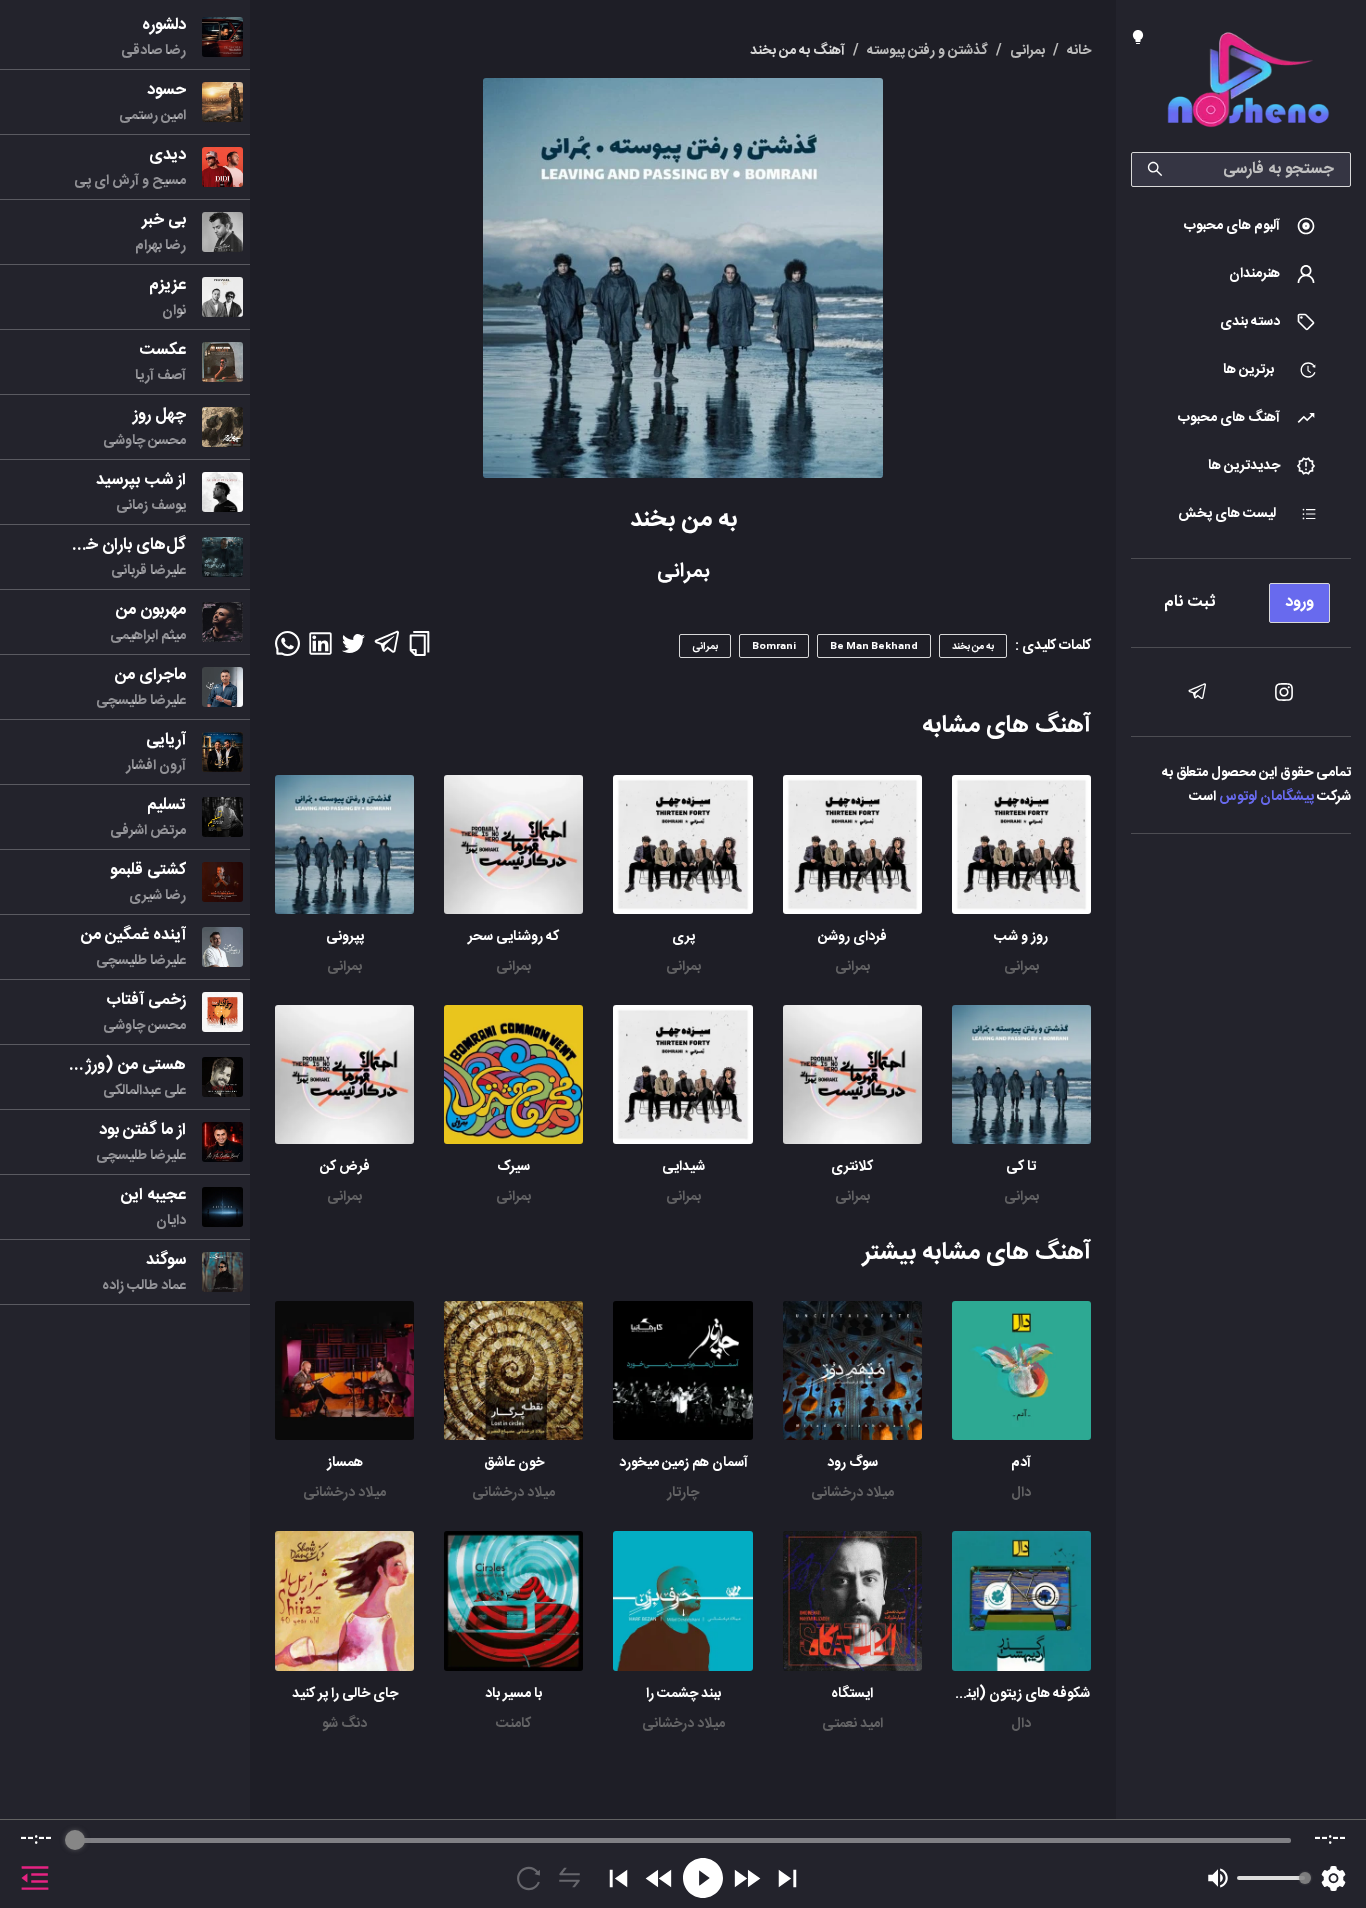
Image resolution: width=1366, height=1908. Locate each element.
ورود (1299, 602)
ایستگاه (852, 1694)
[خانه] (1248, 83)
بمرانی (1021, 967)
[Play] (703, 1878)
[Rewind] (659, 1878)
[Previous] (618, 1878)
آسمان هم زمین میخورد (683, 1463)
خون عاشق (514, 1463)
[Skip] (787, 1878)
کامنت (513, 1724)
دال (1021, 1493)
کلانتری (852, 1167)
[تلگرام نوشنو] (1197, 692)
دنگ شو (344, 1724)
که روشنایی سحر (513, 937)
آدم (1021, 1463)
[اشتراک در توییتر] (353, 650)
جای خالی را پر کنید (345, 1694)
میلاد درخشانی (852, 1493)
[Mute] (1218, 1878)
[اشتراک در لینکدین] (320, 650)
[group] (683, 1864)
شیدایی (683, 1167)
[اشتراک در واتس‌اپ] (287, 650)
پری (683, 937)
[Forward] (746, 1878)
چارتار (683, 1493)
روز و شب (1021, 937)
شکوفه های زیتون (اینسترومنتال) (996, 1694)
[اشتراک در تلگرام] (386, 651)
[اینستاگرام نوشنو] (1284, 692)
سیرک (513, 1167)
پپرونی (345, 937)
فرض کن (345, 1167)
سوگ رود (852, 1463)
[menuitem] (1241, 226)
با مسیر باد (513, 1694)
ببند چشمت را (683, 1694)
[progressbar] (683, 1840)
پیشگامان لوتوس (1266, 797)
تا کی (1021, 1167)
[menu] (1241, 597)
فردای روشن (852, 937)
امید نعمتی (852, 1724)
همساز (345, 1463)
